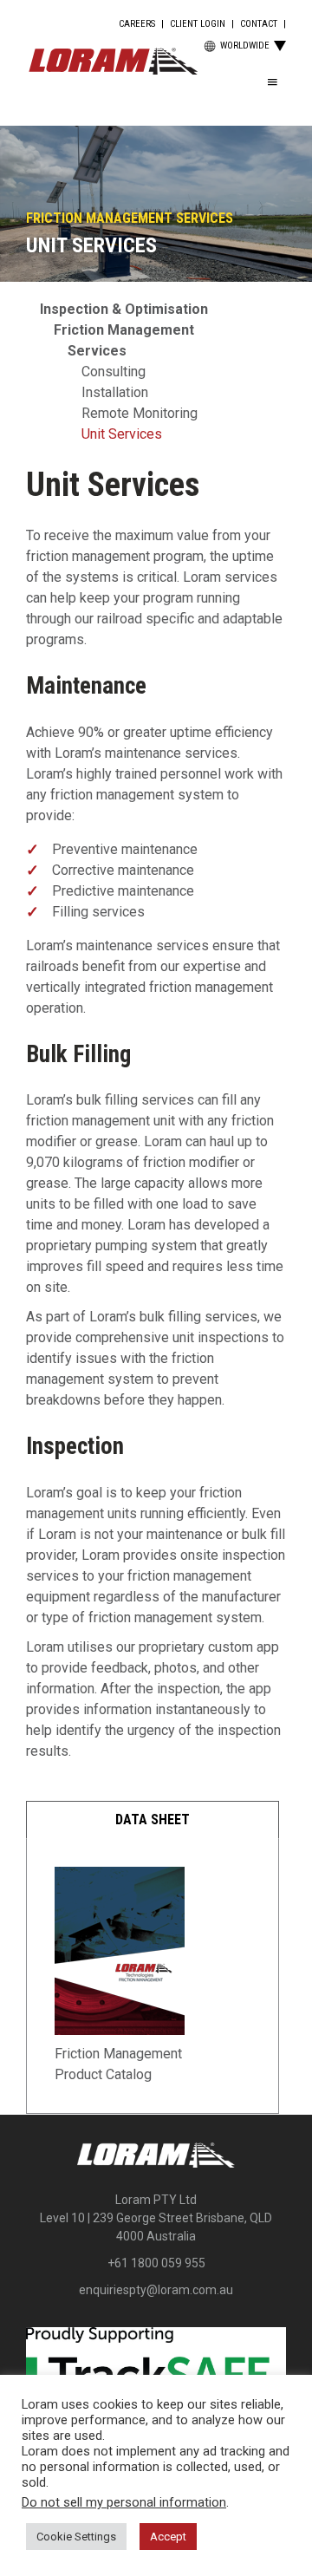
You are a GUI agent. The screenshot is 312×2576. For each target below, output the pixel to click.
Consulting (114, 372)
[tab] (153, 1820)
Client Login (198, 24)
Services (97, 351)
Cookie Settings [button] (76, 2537)
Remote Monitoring (140, 413)
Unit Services (122, 434)
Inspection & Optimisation (124, 309)
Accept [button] (168, 2537)
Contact (259, 24)
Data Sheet (153, 1820)
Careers (137, 24)
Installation (115, 392)
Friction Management (124, 330)
